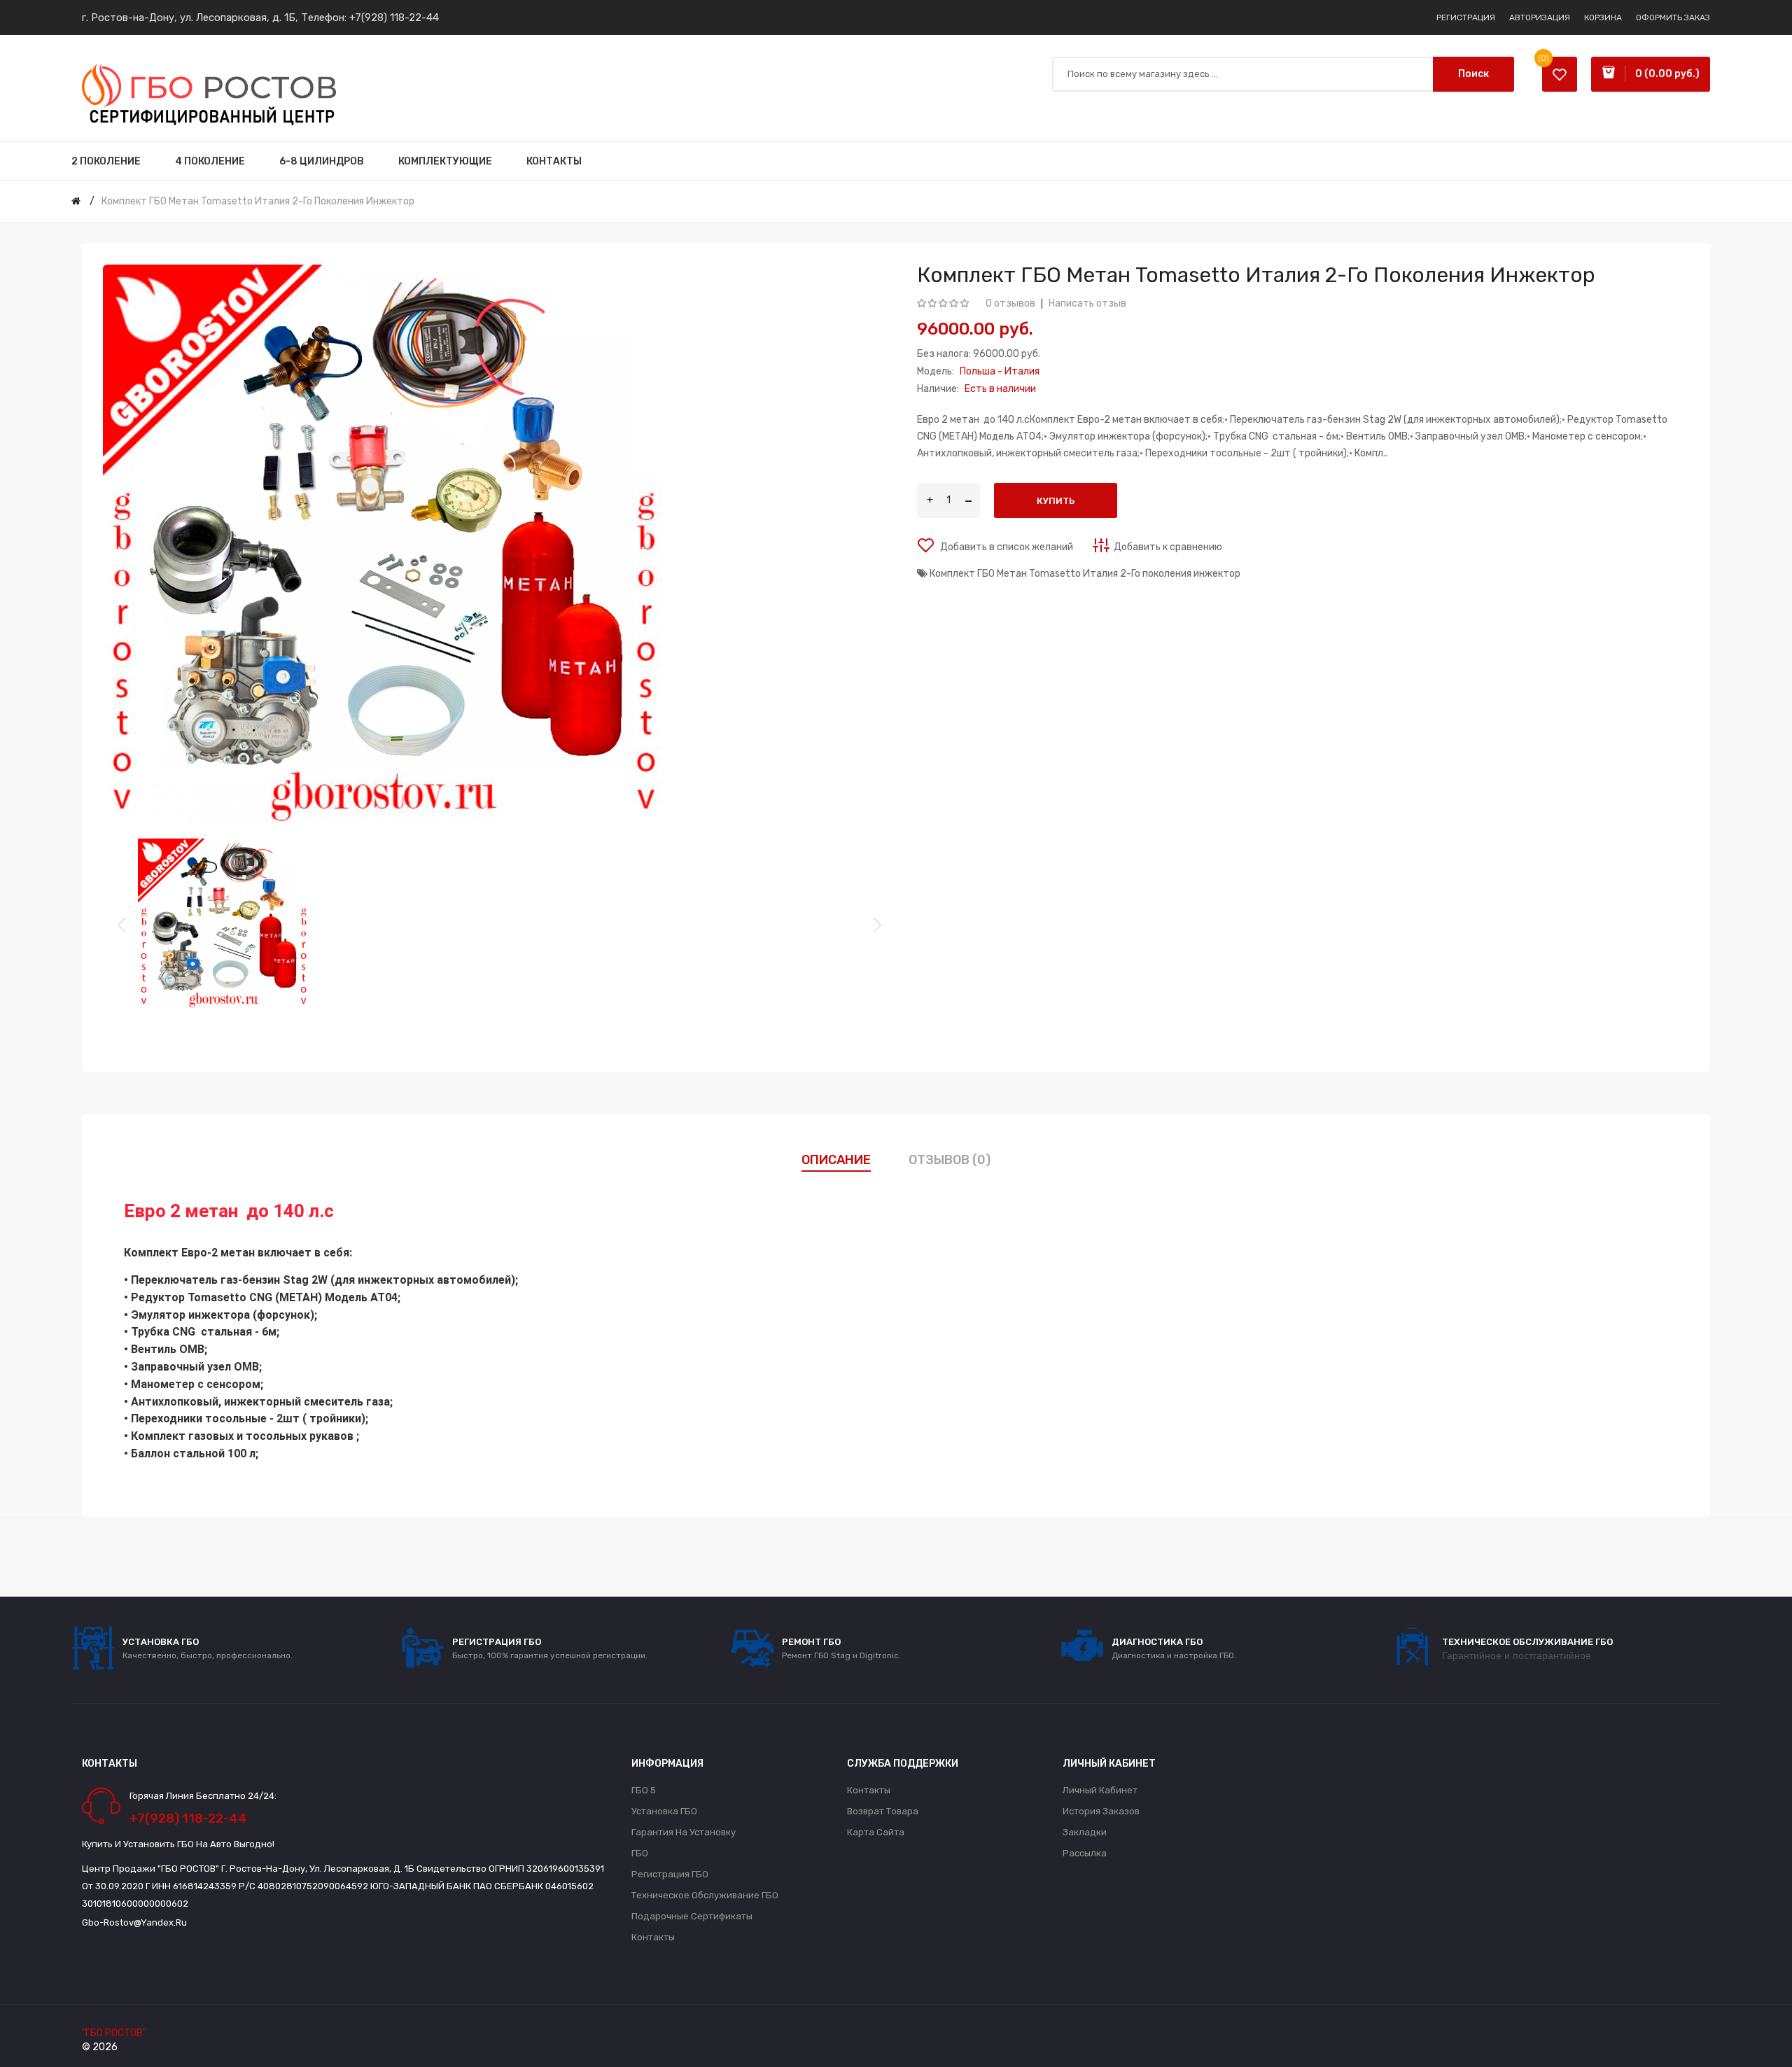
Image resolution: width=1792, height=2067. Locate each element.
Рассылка (1085, 1853)
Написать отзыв (1087, 303)
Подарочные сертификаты (692, 1916)
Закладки (1085, 1832)
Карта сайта (876, 1832)
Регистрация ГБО (670, 1874)
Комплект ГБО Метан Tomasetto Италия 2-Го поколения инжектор (258, 201)
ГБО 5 (644, 1790)
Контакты (653, 1937)
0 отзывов (1010, 303)
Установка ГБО (664, 1811)
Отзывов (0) (950, 1160)
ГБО (640, 1853)
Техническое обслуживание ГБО (705, 1895)
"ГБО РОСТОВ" (114, 2033)
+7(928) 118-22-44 (394, 17)
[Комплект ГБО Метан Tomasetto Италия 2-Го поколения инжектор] (223, 924)
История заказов (1101, 1811)
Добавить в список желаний (1006, 547)
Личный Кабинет (1100, 1790)
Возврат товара (883, 1811)
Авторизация (1540, 17)
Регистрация (1466, 17)
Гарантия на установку (684, 1832)
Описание (836, 1160)
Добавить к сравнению (1168, 547)
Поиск (1473, 74)
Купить (1056, 501)
